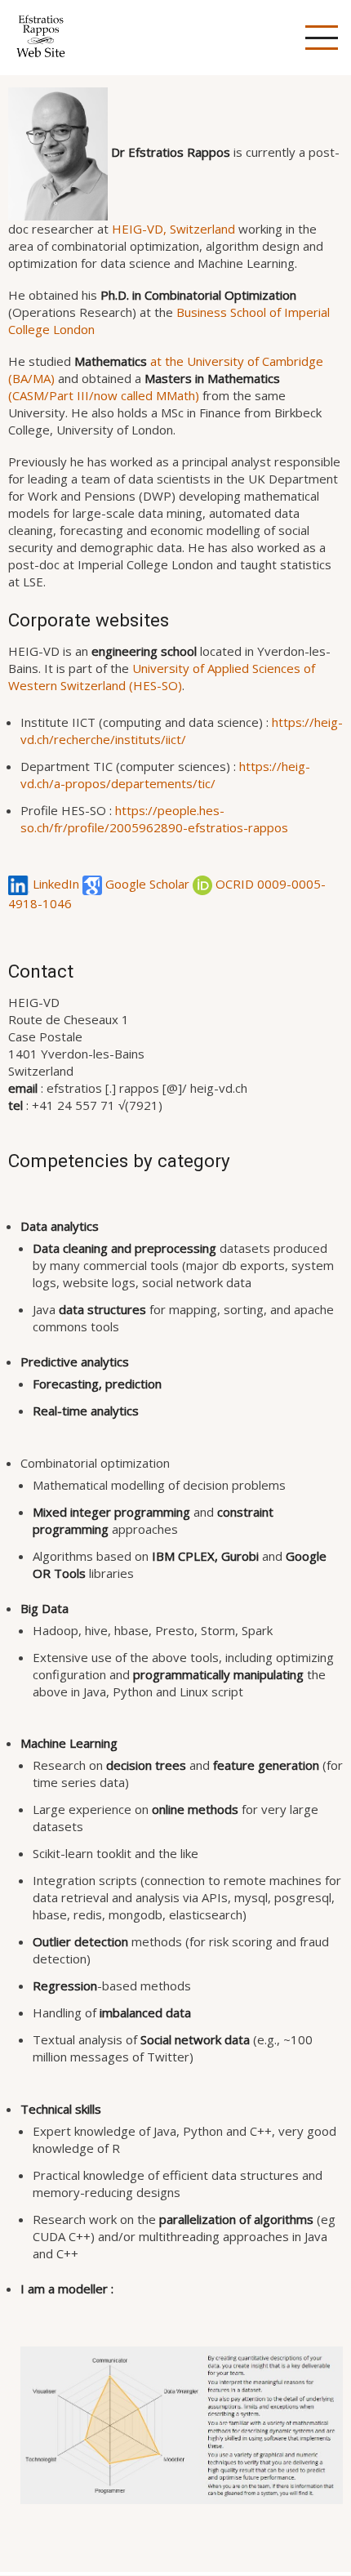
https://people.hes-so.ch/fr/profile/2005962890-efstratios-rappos (154, 819)
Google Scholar (147, 884)
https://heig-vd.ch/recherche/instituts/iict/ (182, 731)
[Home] (41, 36)
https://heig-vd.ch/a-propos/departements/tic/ (165, 775)
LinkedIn (56, 884)
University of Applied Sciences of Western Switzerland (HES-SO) (162, 677)
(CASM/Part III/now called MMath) (144, 387)
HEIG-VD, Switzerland (173, 229)
